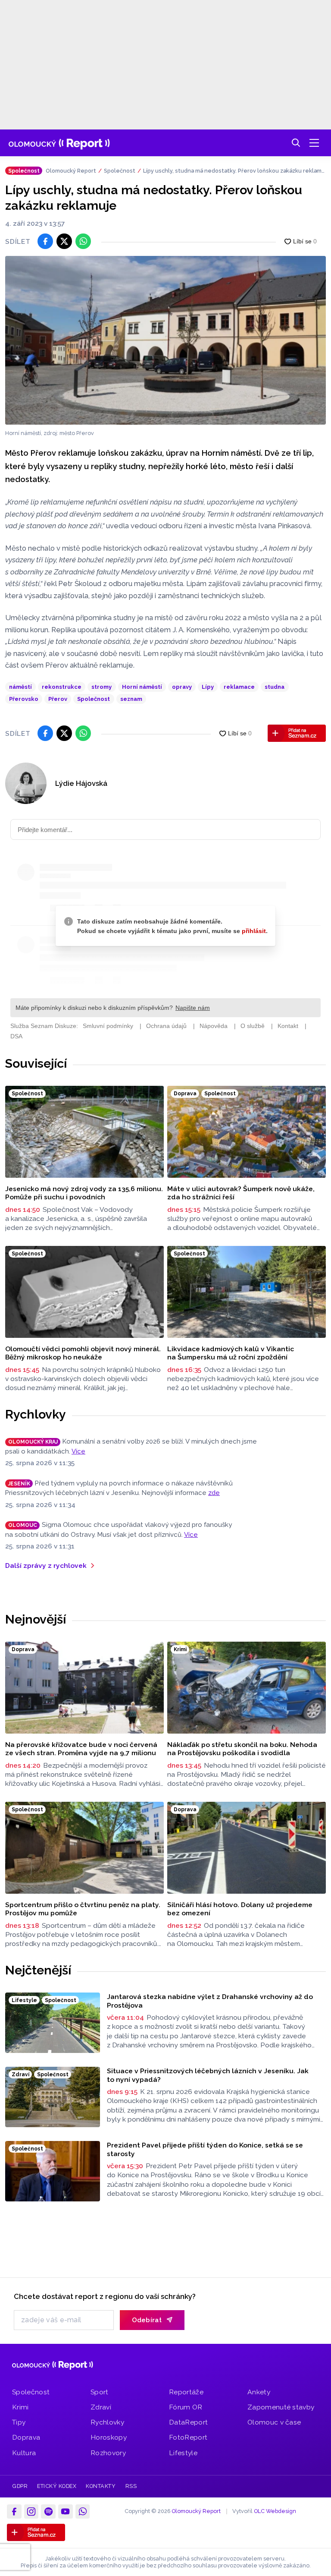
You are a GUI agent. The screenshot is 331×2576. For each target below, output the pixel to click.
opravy (182, 687)
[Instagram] (31, 2512)
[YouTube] (66, 2512)
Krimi (20, 2407)
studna (275, 687)
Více (78, 1451)
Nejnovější (36, 1619)
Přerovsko (24, 699)
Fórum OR (186, 2407)
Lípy (208, 687)
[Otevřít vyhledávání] (296, 143)
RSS (131, 2486)
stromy (101, 687)
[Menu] (314, 143)
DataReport (188, 2422)
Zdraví (101, 2407)
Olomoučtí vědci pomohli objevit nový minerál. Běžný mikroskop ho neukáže (83, 1353)
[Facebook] (14, 2512)
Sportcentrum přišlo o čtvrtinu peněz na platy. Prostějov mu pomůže (83, 1909)
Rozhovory (108, 2453)
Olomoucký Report (71, 171)
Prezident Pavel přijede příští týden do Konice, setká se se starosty (205, 2149)
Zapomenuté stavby (281, 2407)
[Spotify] (48, 2512)
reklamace (239, 687)
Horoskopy (109, 2437)
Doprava (26, 2437)
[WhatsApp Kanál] (83, 2512)
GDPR (20, 2486)
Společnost (120, 171)
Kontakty (101, 2486)
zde (214, 1493)
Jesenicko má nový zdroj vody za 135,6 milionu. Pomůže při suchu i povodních (84, 1193)
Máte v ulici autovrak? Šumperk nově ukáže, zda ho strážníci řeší (241, 1193)
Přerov (58, 699)
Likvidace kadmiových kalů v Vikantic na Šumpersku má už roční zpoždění (231, 1353)
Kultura (24, 2453)
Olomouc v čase (274, 2422)
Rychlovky (36, 1414)
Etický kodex (57, 2486)
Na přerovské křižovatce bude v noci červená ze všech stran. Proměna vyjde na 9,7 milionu (81, 1749)
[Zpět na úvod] (59, 143)
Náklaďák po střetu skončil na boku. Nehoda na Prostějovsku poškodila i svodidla (242, 1749)
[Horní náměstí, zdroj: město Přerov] (165, 340)
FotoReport (188, 2437)
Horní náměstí (142, 687)
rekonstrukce (62, 687)
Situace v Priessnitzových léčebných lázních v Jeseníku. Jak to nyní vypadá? (208, 2075)
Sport (100, 2392)
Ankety (259, 2392)
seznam (131, 699)
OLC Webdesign (275, 2511)
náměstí (20, 687)
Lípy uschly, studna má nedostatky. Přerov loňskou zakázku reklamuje (234, 171)
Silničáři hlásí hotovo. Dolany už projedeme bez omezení (240, 1909)
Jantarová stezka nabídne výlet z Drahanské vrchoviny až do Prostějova (210, 2001)
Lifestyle (183, 2453)
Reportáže (186, 2392)
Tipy (19, 2422)
